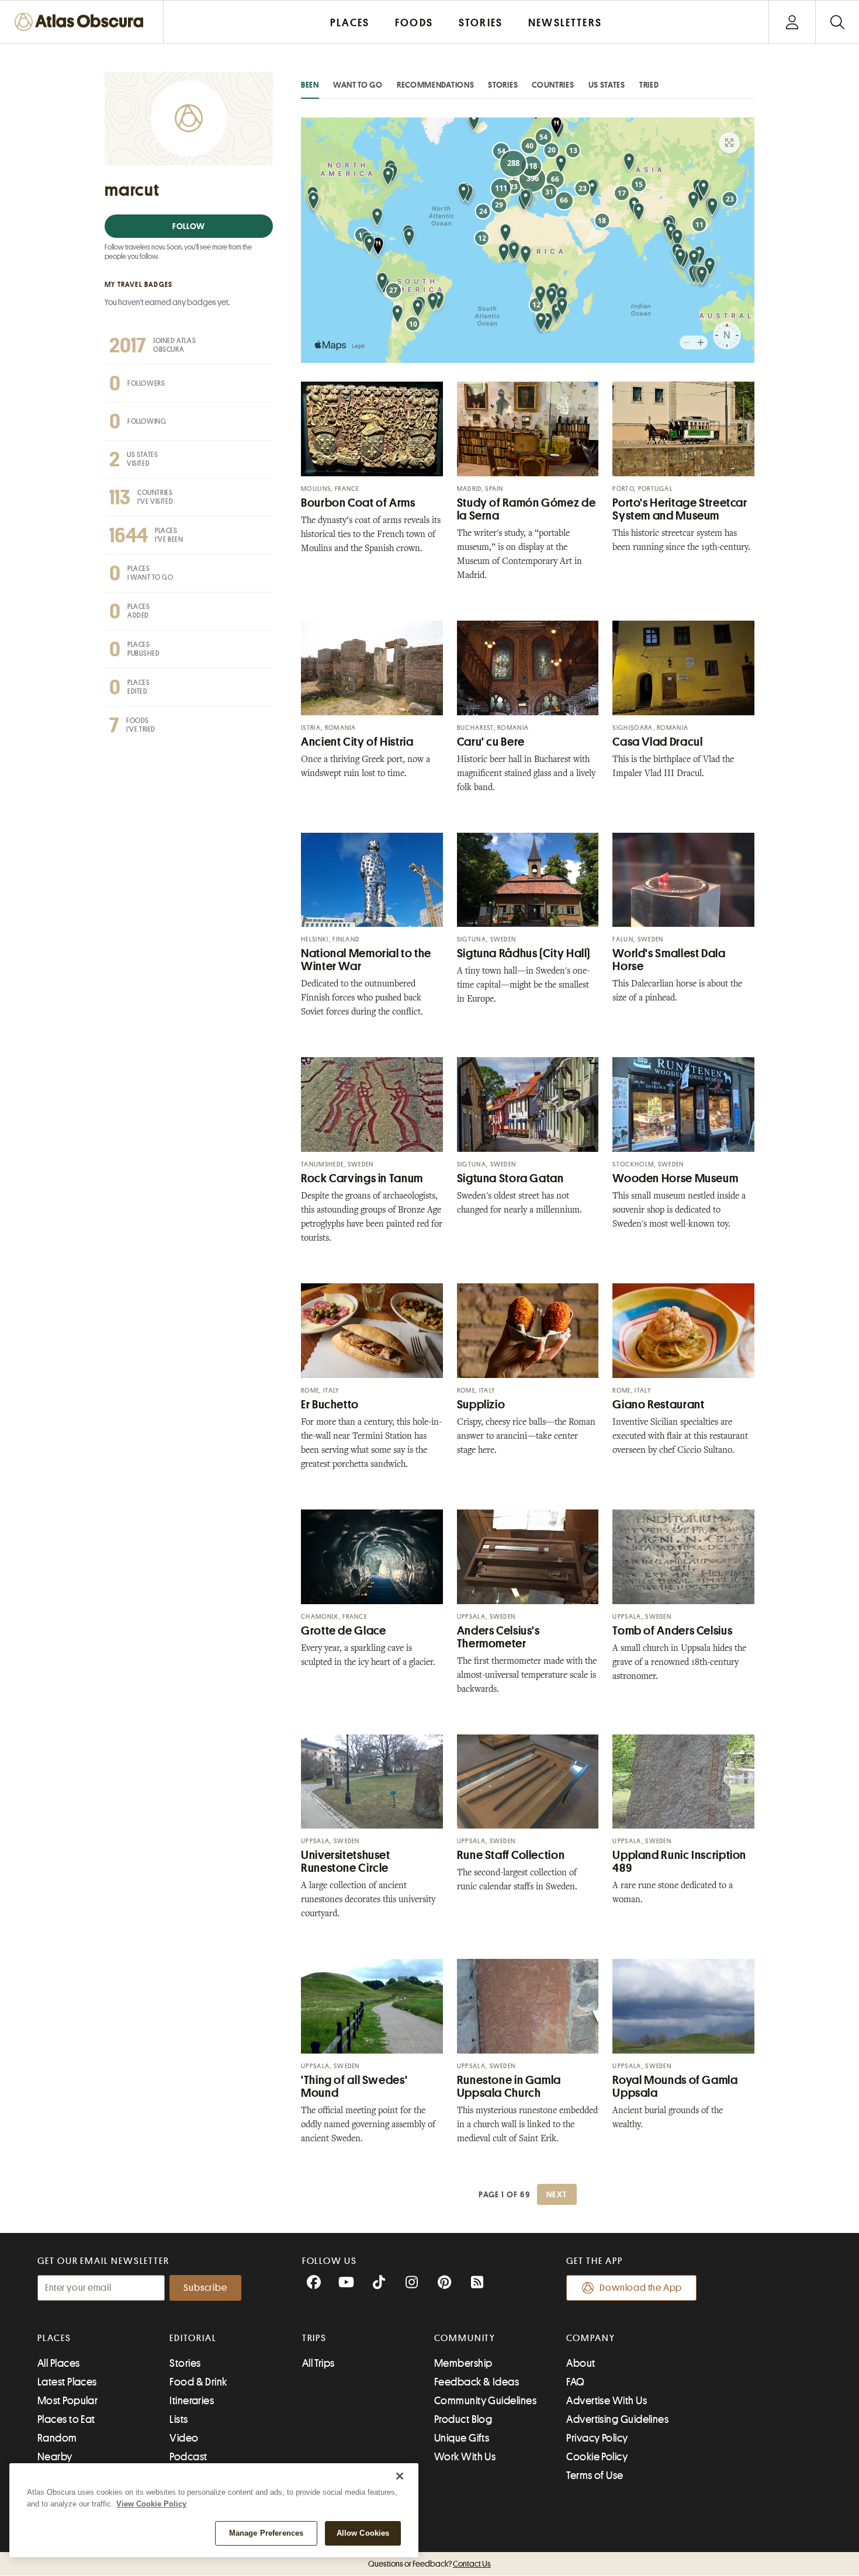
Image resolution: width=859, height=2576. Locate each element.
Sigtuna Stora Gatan (510, 1178)
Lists (179, 2419)
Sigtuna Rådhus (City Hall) (524, 953)
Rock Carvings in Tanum (362, 1178)
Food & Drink (198, 2382)
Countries (553, 85)
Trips (315, 2338)
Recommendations (436, 85)
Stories (503, 85)
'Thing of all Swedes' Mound (354, 2087)
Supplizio (481, 1405)
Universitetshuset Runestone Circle (346, 1862)
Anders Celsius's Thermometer (498, 1637)
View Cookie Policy (151, 2504)
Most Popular (67, 2401)
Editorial (193, 2338)
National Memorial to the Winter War (366, 960)
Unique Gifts (462, 2438)
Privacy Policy (597, 2438)
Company (590, 2338)
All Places (59, 2363)
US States (607, 85)
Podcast (188, 2457)
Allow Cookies (363, 2533)
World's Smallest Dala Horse (669, 960)
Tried (649, 85)
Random (57, 2438)
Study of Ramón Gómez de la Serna (527, 509)
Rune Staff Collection (511, 1855)
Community (465, 2338)
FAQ (575, 2382)
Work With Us (465, 2457)
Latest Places (67, 2382)
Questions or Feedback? (430, 2564)
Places (54, 2338)
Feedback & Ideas (477, 2382)
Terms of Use (595, 2475)
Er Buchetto (330, 1405)
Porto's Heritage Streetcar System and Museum (680, 509)
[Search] (837, 22)
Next (557, 2194)
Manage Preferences (266, 2533)
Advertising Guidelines (617, 2419)
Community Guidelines (485, 2401)
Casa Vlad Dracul (657, 742)
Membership (463, 2363)
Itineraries (192, 2401)
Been (310, 85)
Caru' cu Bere (491, 742)
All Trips (318, 2363)
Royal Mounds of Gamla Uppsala (675, 2087)
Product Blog (463, 2419)
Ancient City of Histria (357, 742)
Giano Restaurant (658, 1405)
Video (184, 2438)
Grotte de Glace (343, 1631)
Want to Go (358, 85)
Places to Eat (66, 2419)
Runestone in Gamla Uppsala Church (509, 2087)
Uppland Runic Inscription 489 (679, 1862)
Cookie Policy (597, 2457)
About (581, 2363)
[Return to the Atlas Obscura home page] (82, 22)
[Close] (400, 2476)
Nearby (55, 2457)
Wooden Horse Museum (675, 1178)
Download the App (641, 2288)
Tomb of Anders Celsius (672, 1631)
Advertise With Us (607, 2401)
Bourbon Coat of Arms (358, 503)
